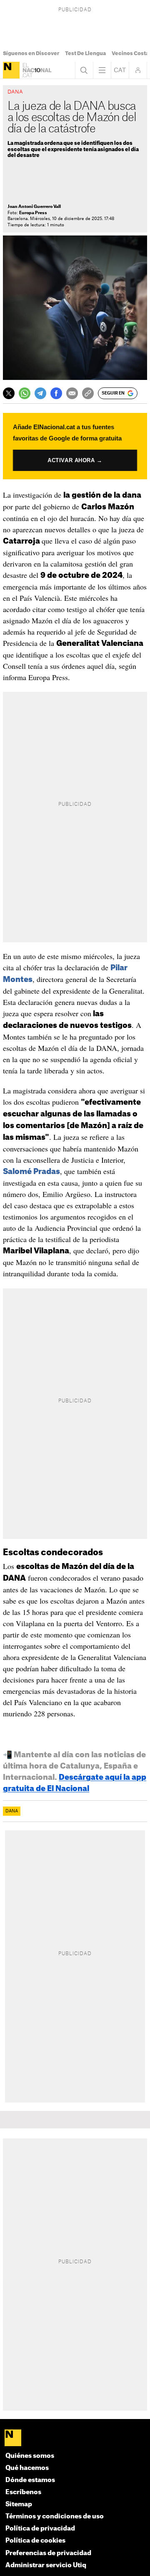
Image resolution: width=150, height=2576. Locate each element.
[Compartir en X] (9, 393)
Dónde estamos (30, 2480)
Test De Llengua (85, 53)
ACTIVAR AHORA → (75, 460)
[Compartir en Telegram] (40, 393)
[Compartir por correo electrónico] (72, 393)
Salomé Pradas (31, 1172)
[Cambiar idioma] (120, 70)
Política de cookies (35, 2541)
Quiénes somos (30, 2456)
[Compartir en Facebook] (56, 393)
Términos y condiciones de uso (55, 2517)
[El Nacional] (11, 70)
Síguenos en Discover (31, 53)
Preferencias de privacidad (48, 2553)
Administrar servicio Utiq (46, 2565)
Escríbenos (23, 2492)
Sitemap (19, 2504)
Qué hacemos (27, 2468)
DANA (12, 1811)
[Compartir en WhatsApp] (25, 393)
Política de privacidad (40, 2529)
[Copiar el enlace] (88, 393)
